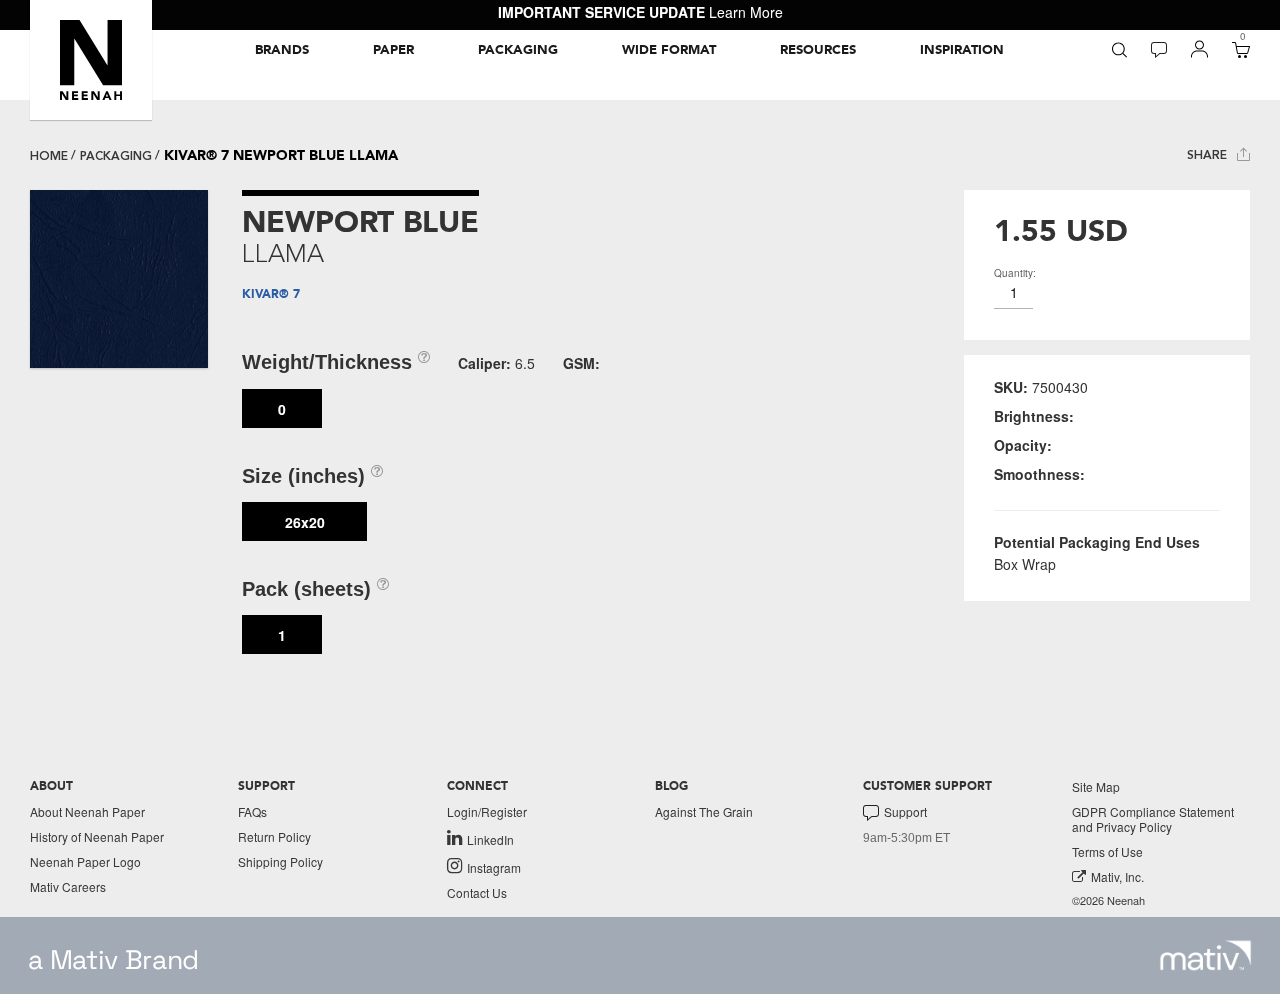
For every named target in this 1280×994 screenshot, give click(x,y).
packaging (116, 156)
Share (1209, 155)
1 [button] (282, 635)
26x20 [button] (305, 522)
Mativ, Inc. (1117, 876)
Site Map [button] (1096, 786)
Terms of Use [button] (1107, 851)
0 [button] (282, 409)
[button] (91, 60)
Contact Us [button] (477, 892)
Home (49, 156)
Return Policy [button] (274, 836)
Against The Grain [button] (704, 811)
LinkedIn (490, 839)
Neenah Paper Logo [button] (85, 861)
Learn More (746, 12)
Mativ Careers (68, 886)
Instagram (494, 867)
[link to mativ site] (1205, 955)
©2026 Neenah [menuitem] (1108, 900)
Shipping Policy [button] (280, 861)
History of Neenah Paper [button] (97, 836)
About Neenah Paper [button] (87, 811)
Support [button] (905, 812)
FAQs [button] (252, 811)
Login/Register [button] (487, 811)
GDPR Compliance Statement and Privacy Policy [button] (1153, 819)
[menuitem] (282, 50)
